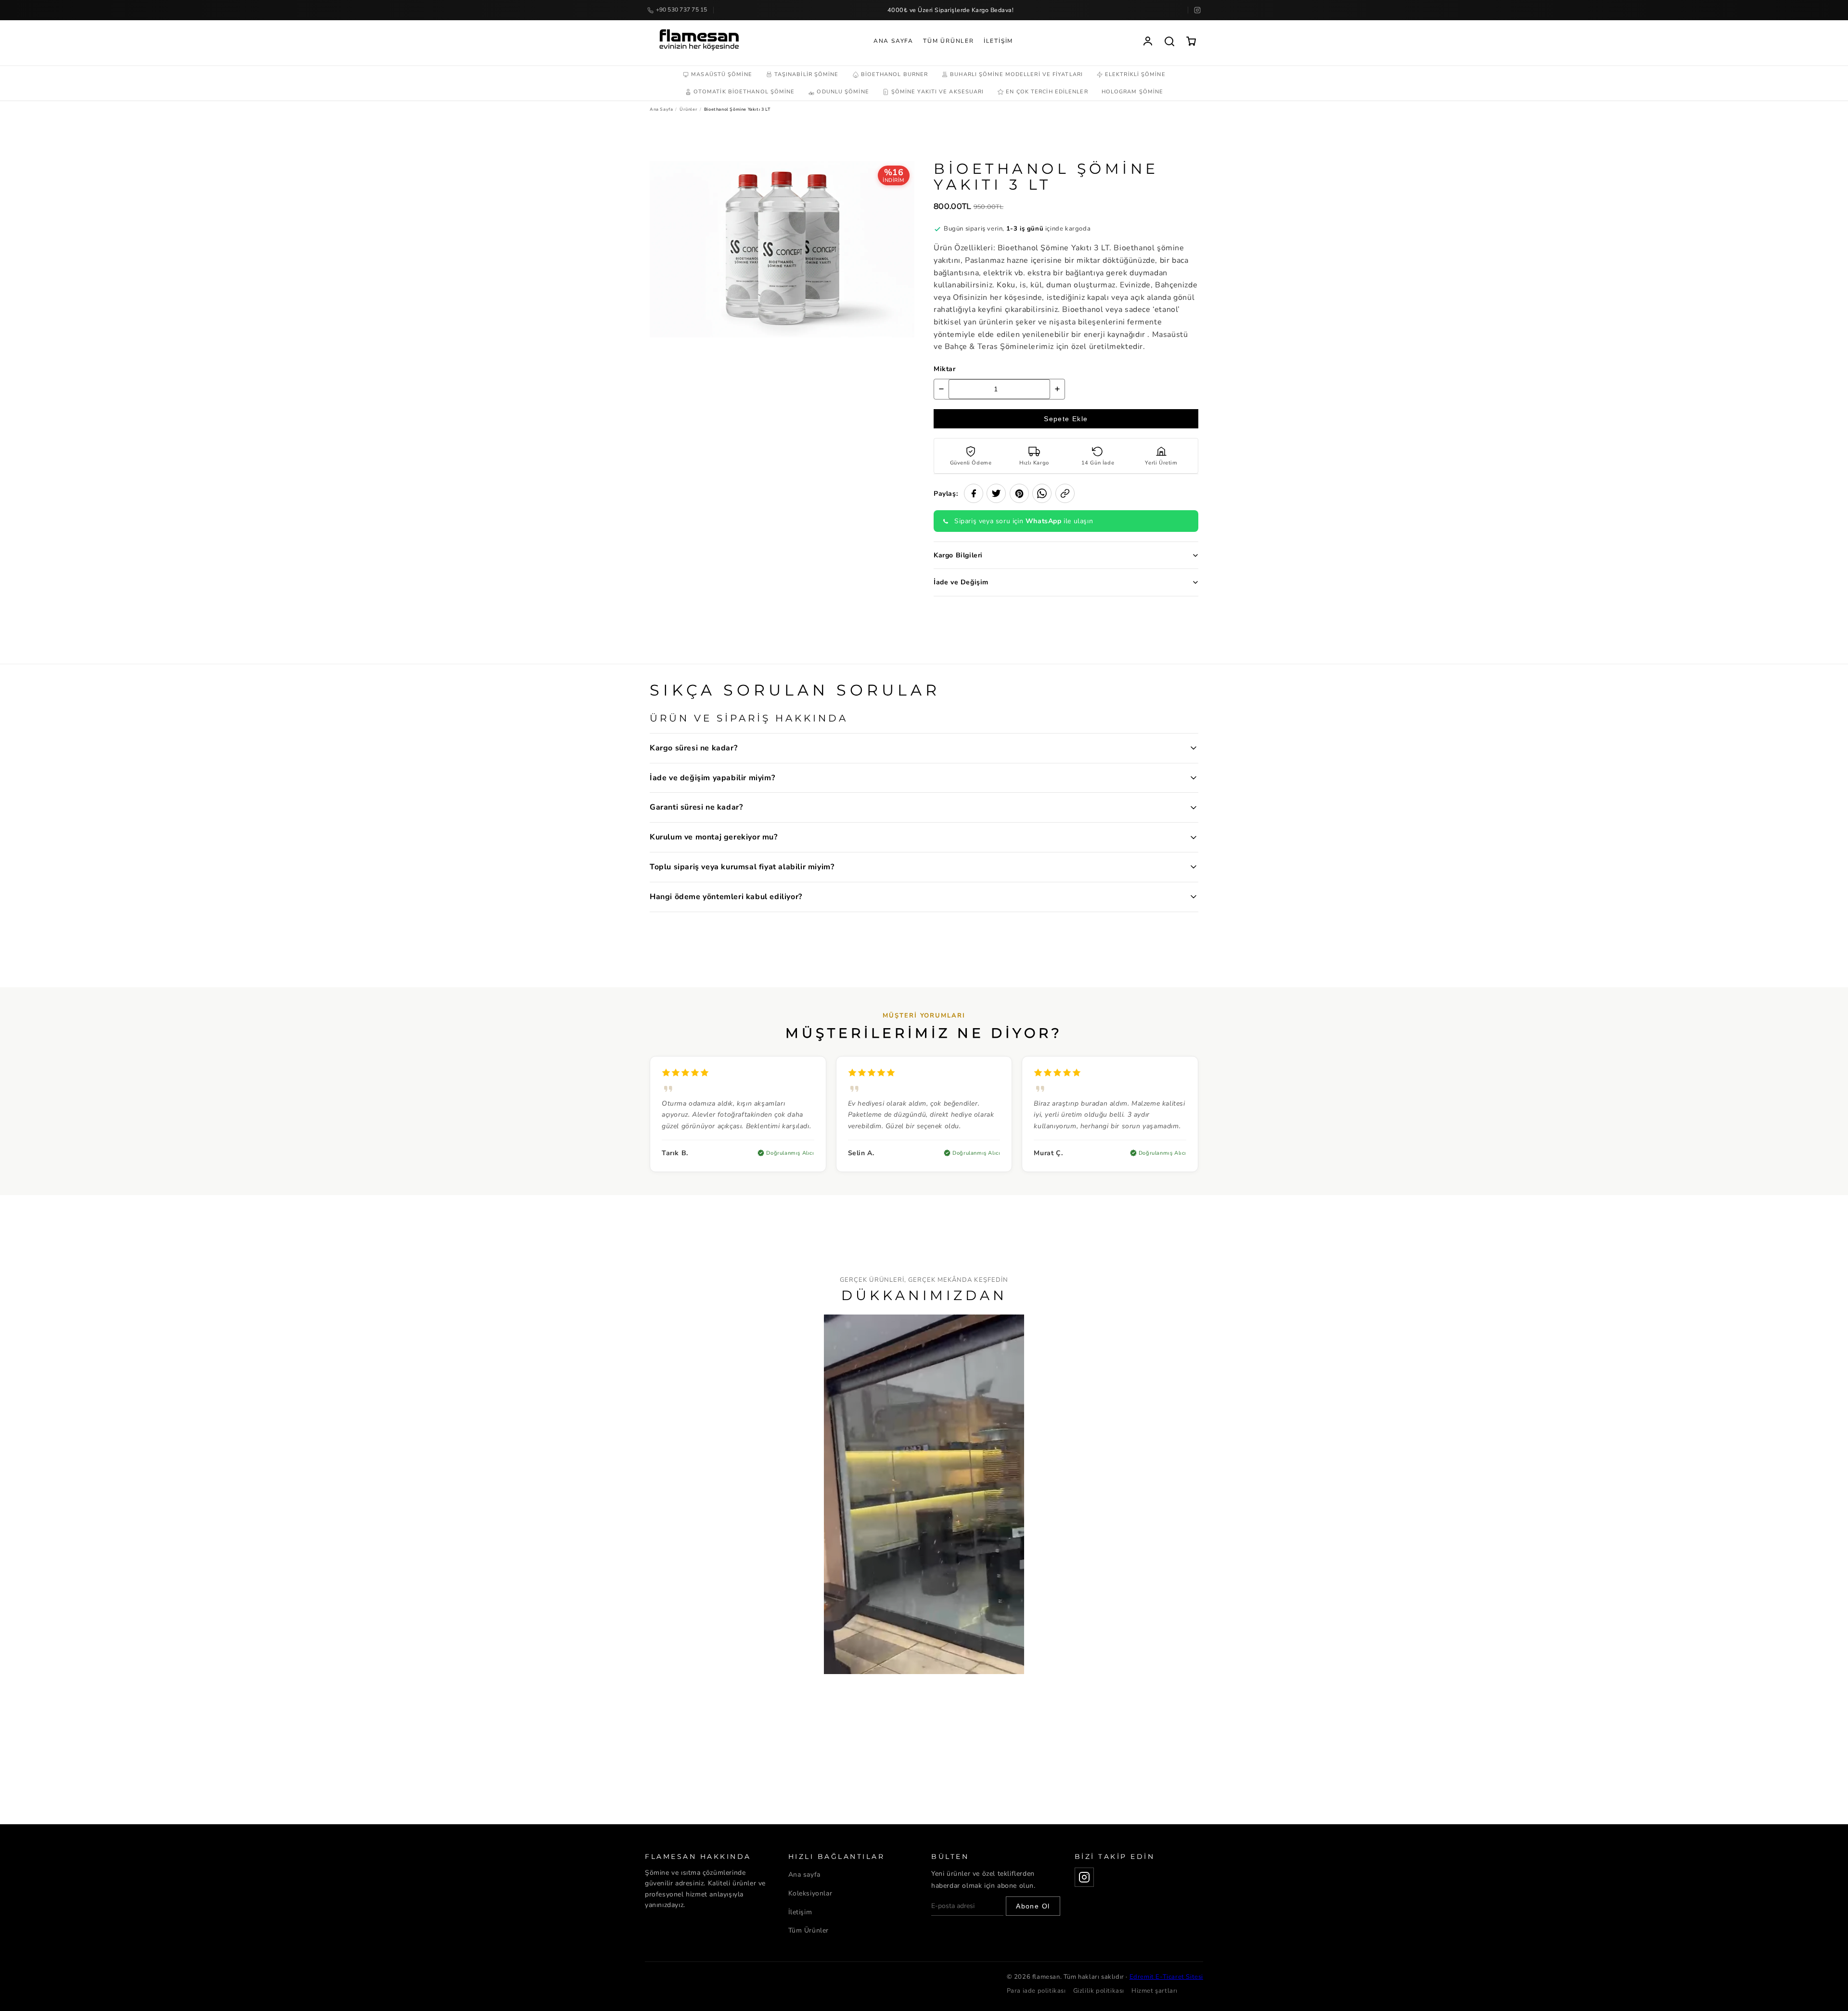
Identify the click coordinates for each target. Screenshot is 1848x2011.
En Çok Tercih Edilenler (1047, 92)
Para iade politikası (1036, 1991)
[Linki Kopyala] (1065, 493)
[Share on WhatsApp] (1042, 493)
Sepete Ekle (1066, 419)
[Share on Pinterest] (1019, 493)
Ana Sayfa (893, 41)
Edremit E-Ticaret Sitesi (1166, 1977)
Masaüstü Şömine (722, 74)
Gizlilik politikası (1099, 1991)
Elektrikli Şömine (1135, 74)
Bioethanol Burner (895, 74)
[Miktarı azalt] (941, 389)
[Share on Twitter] (996, 493)
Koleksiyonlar (810, 1893)
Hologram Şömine (1133, 92)
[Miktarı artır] (1057, 389)
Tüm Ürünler (949, 41)
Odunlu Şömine (843, 92)
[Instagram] (1197, 10)
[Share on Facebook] (974, 493)
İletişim (998, 41)
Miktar (945, 369)
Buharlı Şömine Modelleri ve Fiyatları (1016, 74)
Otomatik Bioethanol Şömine (744, 92)
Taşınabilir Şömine (807, 74)
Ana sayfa (804, 1875)
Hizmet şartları (1155, 1991)
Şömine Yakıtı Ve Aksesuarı (938, 92)
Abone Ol (1033, 1906)
